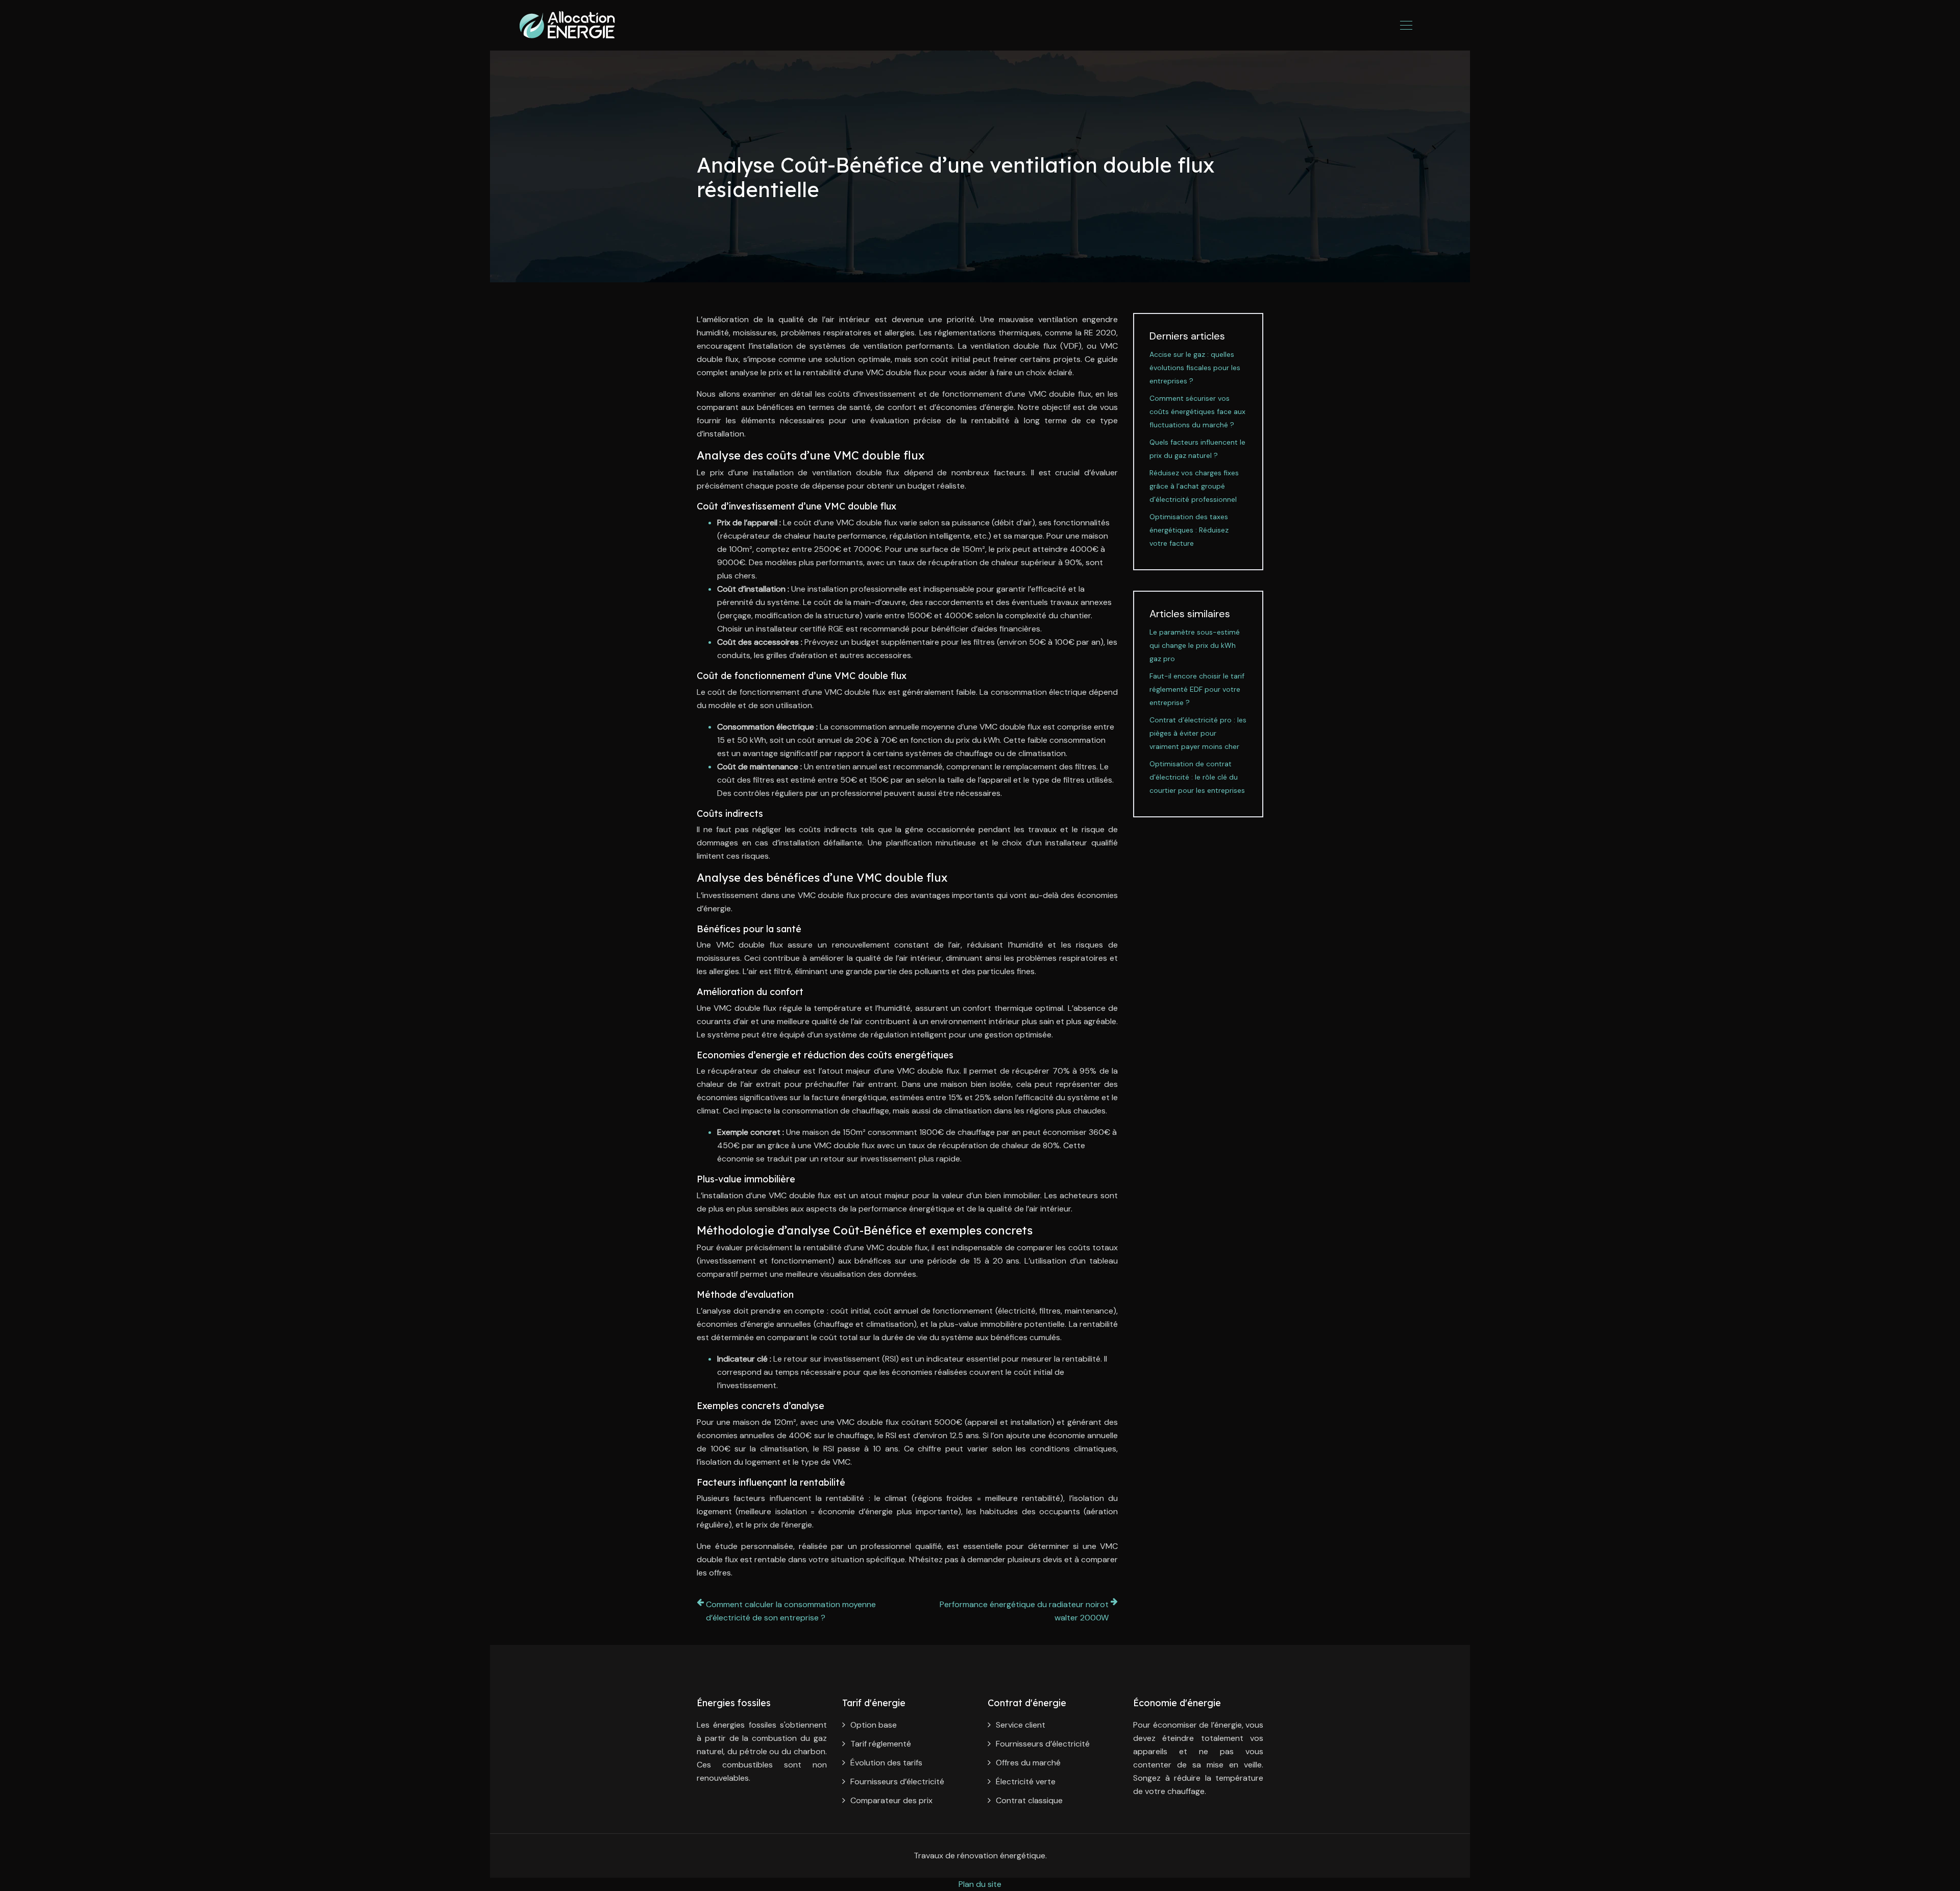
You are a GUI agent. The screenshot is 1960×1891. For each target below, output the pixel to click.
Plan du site (980, 1884)
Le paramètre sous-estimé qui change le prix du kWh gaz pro (1195, 645)
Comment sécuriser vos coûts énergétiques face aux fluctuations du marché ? (1197, 411)
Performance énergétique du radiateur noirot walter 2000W (1024, 1611)
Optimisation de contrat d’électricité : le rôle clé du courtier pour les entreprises (1197, 777)
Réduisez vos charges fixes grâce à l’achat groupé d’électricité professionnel (1194, 486)
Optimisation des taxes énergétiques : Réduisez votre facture (1189, 530)
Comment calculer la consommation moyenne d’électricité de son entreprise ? (791, 1611)
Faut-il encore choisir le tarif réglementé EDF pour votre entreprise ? (1197, 689)
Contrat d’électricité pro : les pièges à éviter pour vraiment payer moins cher (1198, 733)
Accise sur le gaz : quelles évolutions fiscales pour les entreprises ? (1195, 368)
